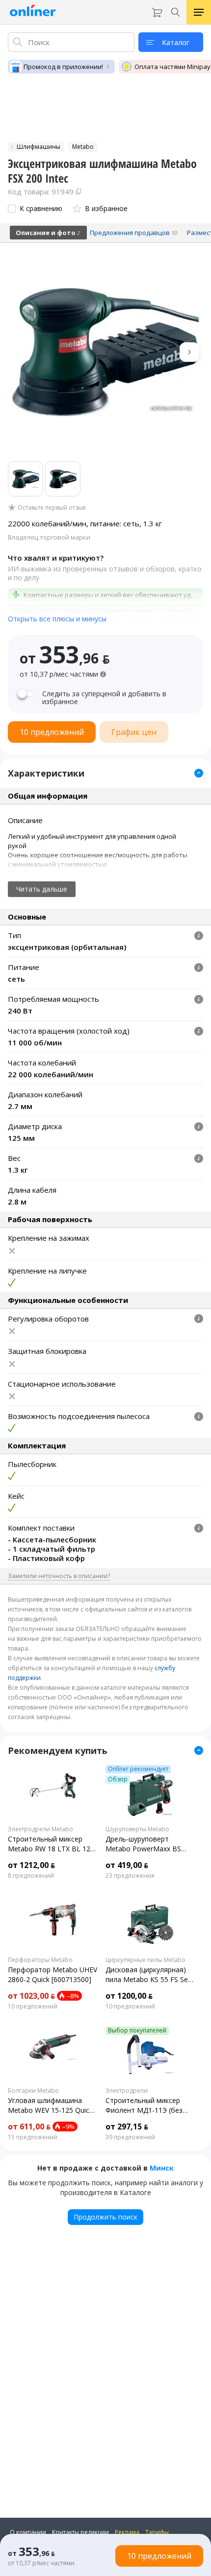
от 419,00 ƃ (127, 1865)
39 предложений (130, 2137)
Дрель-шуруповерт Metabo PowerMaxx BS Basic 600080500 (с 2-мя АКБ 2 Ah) (145, 1844)
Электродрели (127, 2091)
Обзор (118, 1779)
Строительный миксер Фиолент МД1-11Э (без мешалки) (144, 2105)
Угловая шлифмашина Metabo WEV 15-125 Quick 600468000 (50, 2105)
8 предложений (31, 1876)
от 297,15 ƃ (127, 2127)
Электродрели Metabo (40, 1829)
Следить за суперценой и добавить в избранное (104, 698)
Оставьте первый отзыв (52, 508)
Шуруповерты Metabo (137, 1829)
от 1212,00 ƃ (31, 1865)
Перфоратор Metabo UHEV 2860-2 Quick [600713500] (53, 1974)
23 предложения (130, 1876)
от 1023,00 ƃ (31, 1996)
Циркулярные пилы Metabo (145, 1960)
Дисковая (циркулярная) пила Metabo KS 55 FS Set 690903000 (148, 1975)
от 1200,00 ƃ (129, 1996)
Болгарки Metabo (33, 2091)
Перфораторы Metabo (40, 1960)
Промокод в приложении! (63, 67)
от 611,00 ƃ (29, 2127)
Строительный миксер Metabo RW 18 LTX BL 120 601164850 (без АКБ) (51, 1844)
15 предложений (33, 2137)
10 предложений (33, 2007)
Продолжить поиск (105, 2217)
